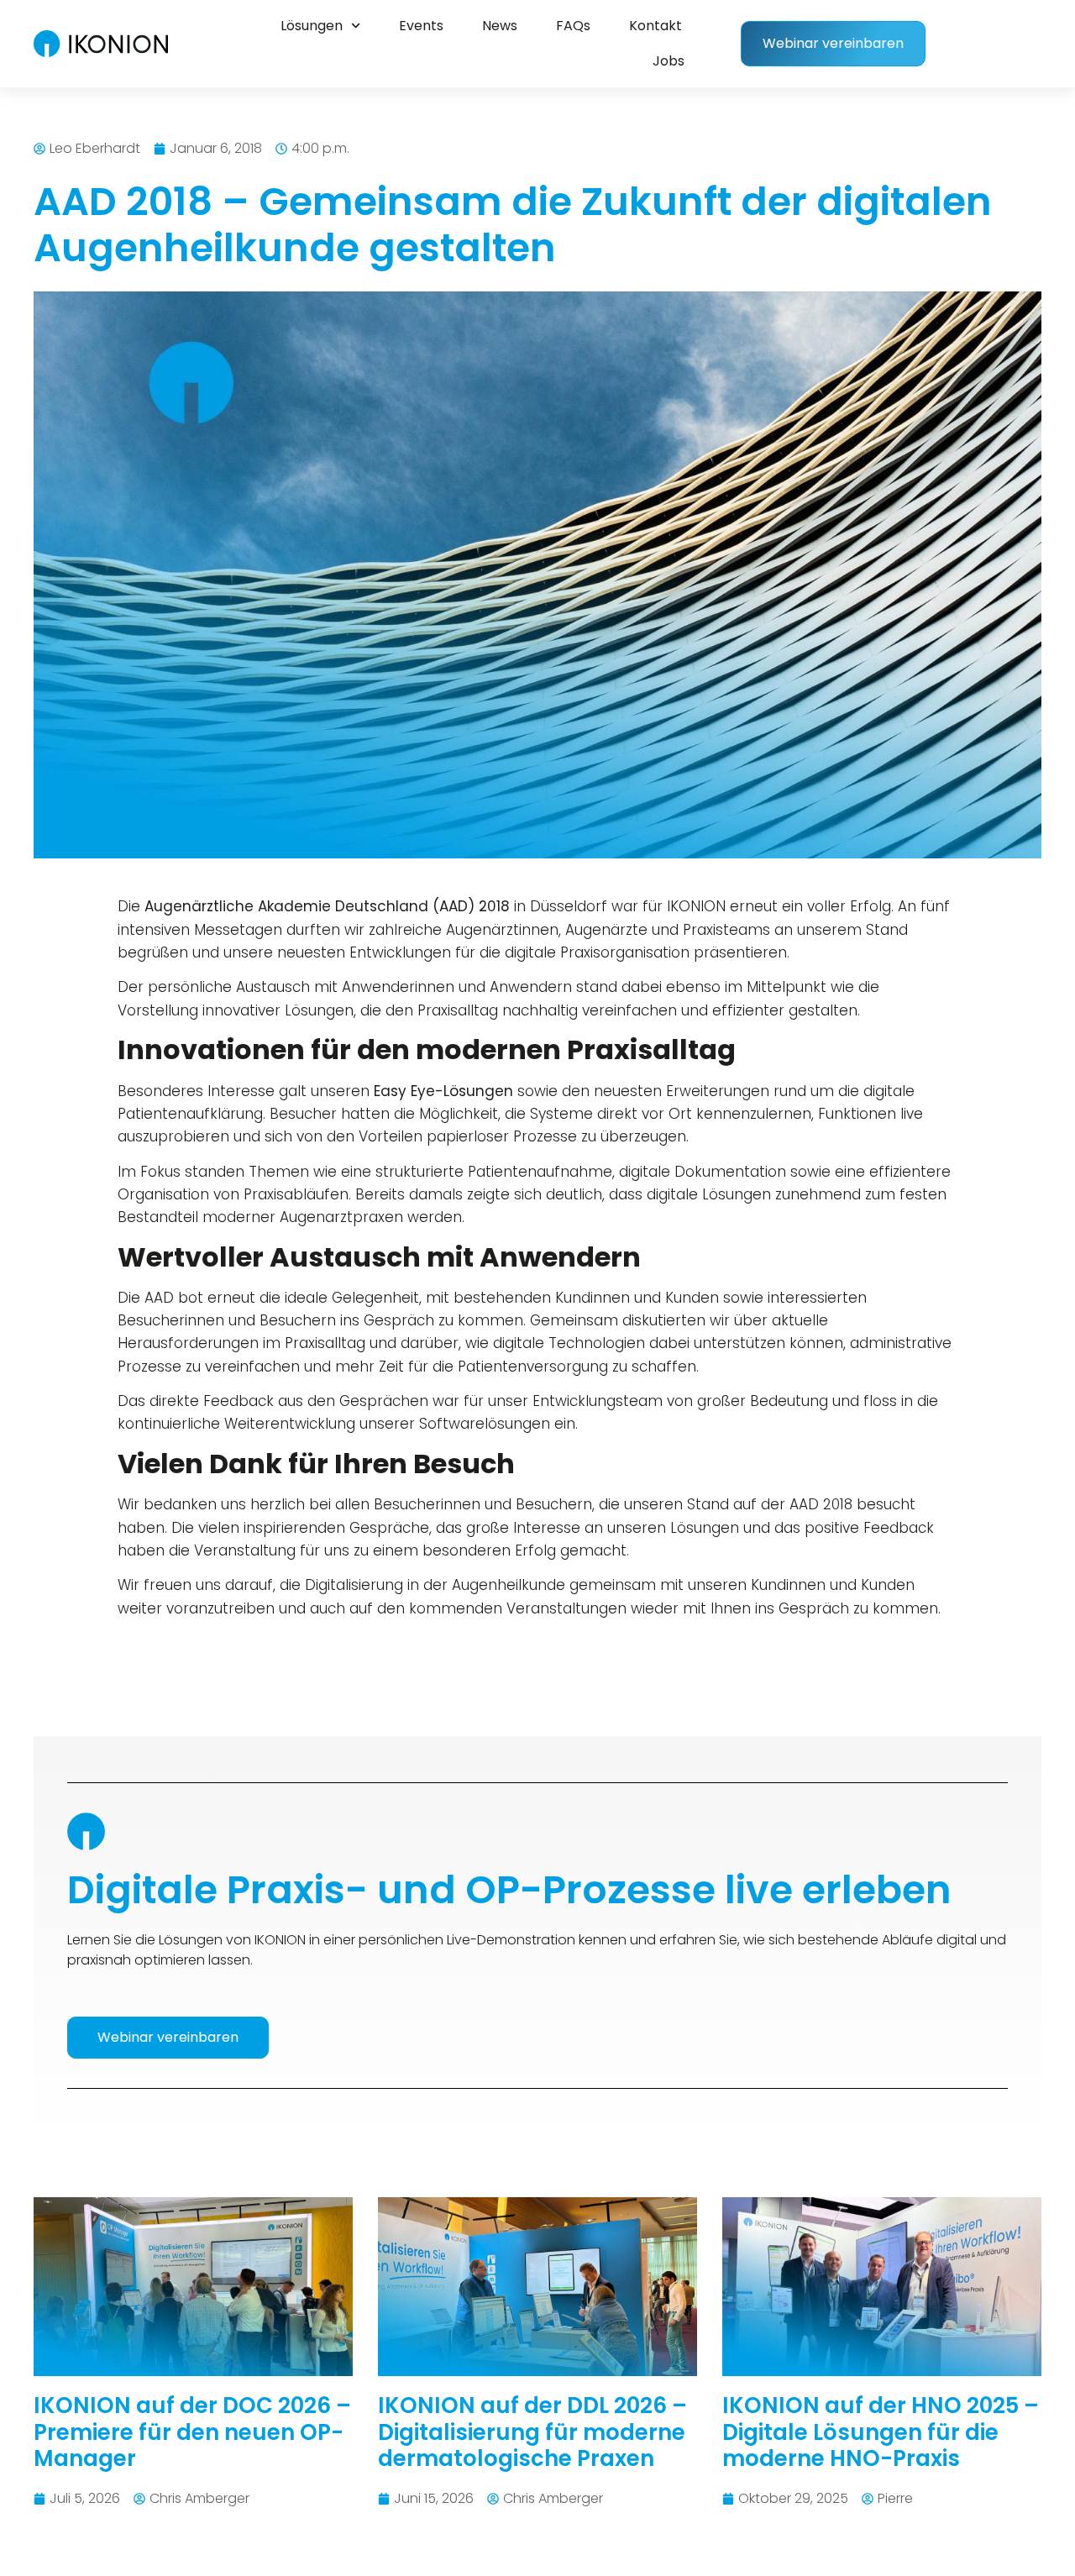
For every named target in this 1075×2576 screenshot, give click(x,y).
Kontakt (655, 26)
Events (421, 26)
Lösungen (312, 26)
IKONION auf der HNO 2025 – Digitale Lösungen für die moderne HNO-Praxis (881, 2432)
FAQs (573, 26)
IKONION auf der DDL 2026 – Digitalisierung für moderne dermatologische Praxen (532, 2432)
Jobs (669, 61)
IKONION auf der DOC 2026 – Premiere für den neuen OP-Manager (192, 2432)
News (500, 26)
